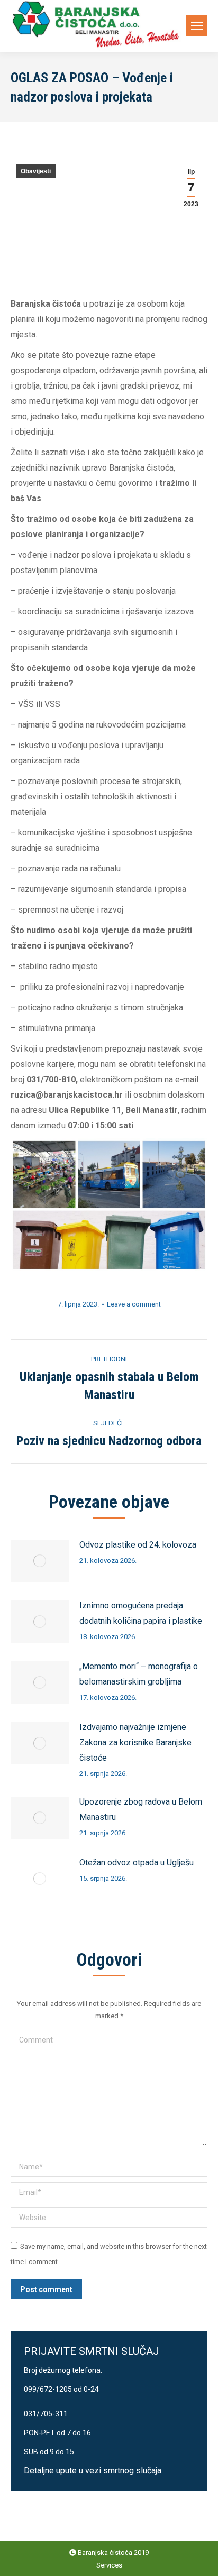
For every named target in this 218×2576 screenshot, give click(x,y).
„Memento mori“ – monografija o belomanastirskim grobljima (139, 1674)
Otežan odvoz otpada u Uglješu (137, 1862)
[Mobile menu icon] (197, 26)
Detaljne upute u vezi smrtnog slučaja (93, 2471)
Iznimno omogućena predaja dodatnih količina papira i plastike (141, 1613)
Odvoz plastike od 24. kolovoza (138, 1545)
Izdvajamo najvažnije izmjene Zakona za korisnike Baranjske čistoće (135, 1742)
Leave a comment (134, 1304)
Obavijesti (36, 171)
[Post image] (40, 1561)
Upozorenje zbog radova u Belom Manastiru (141, 1809)
